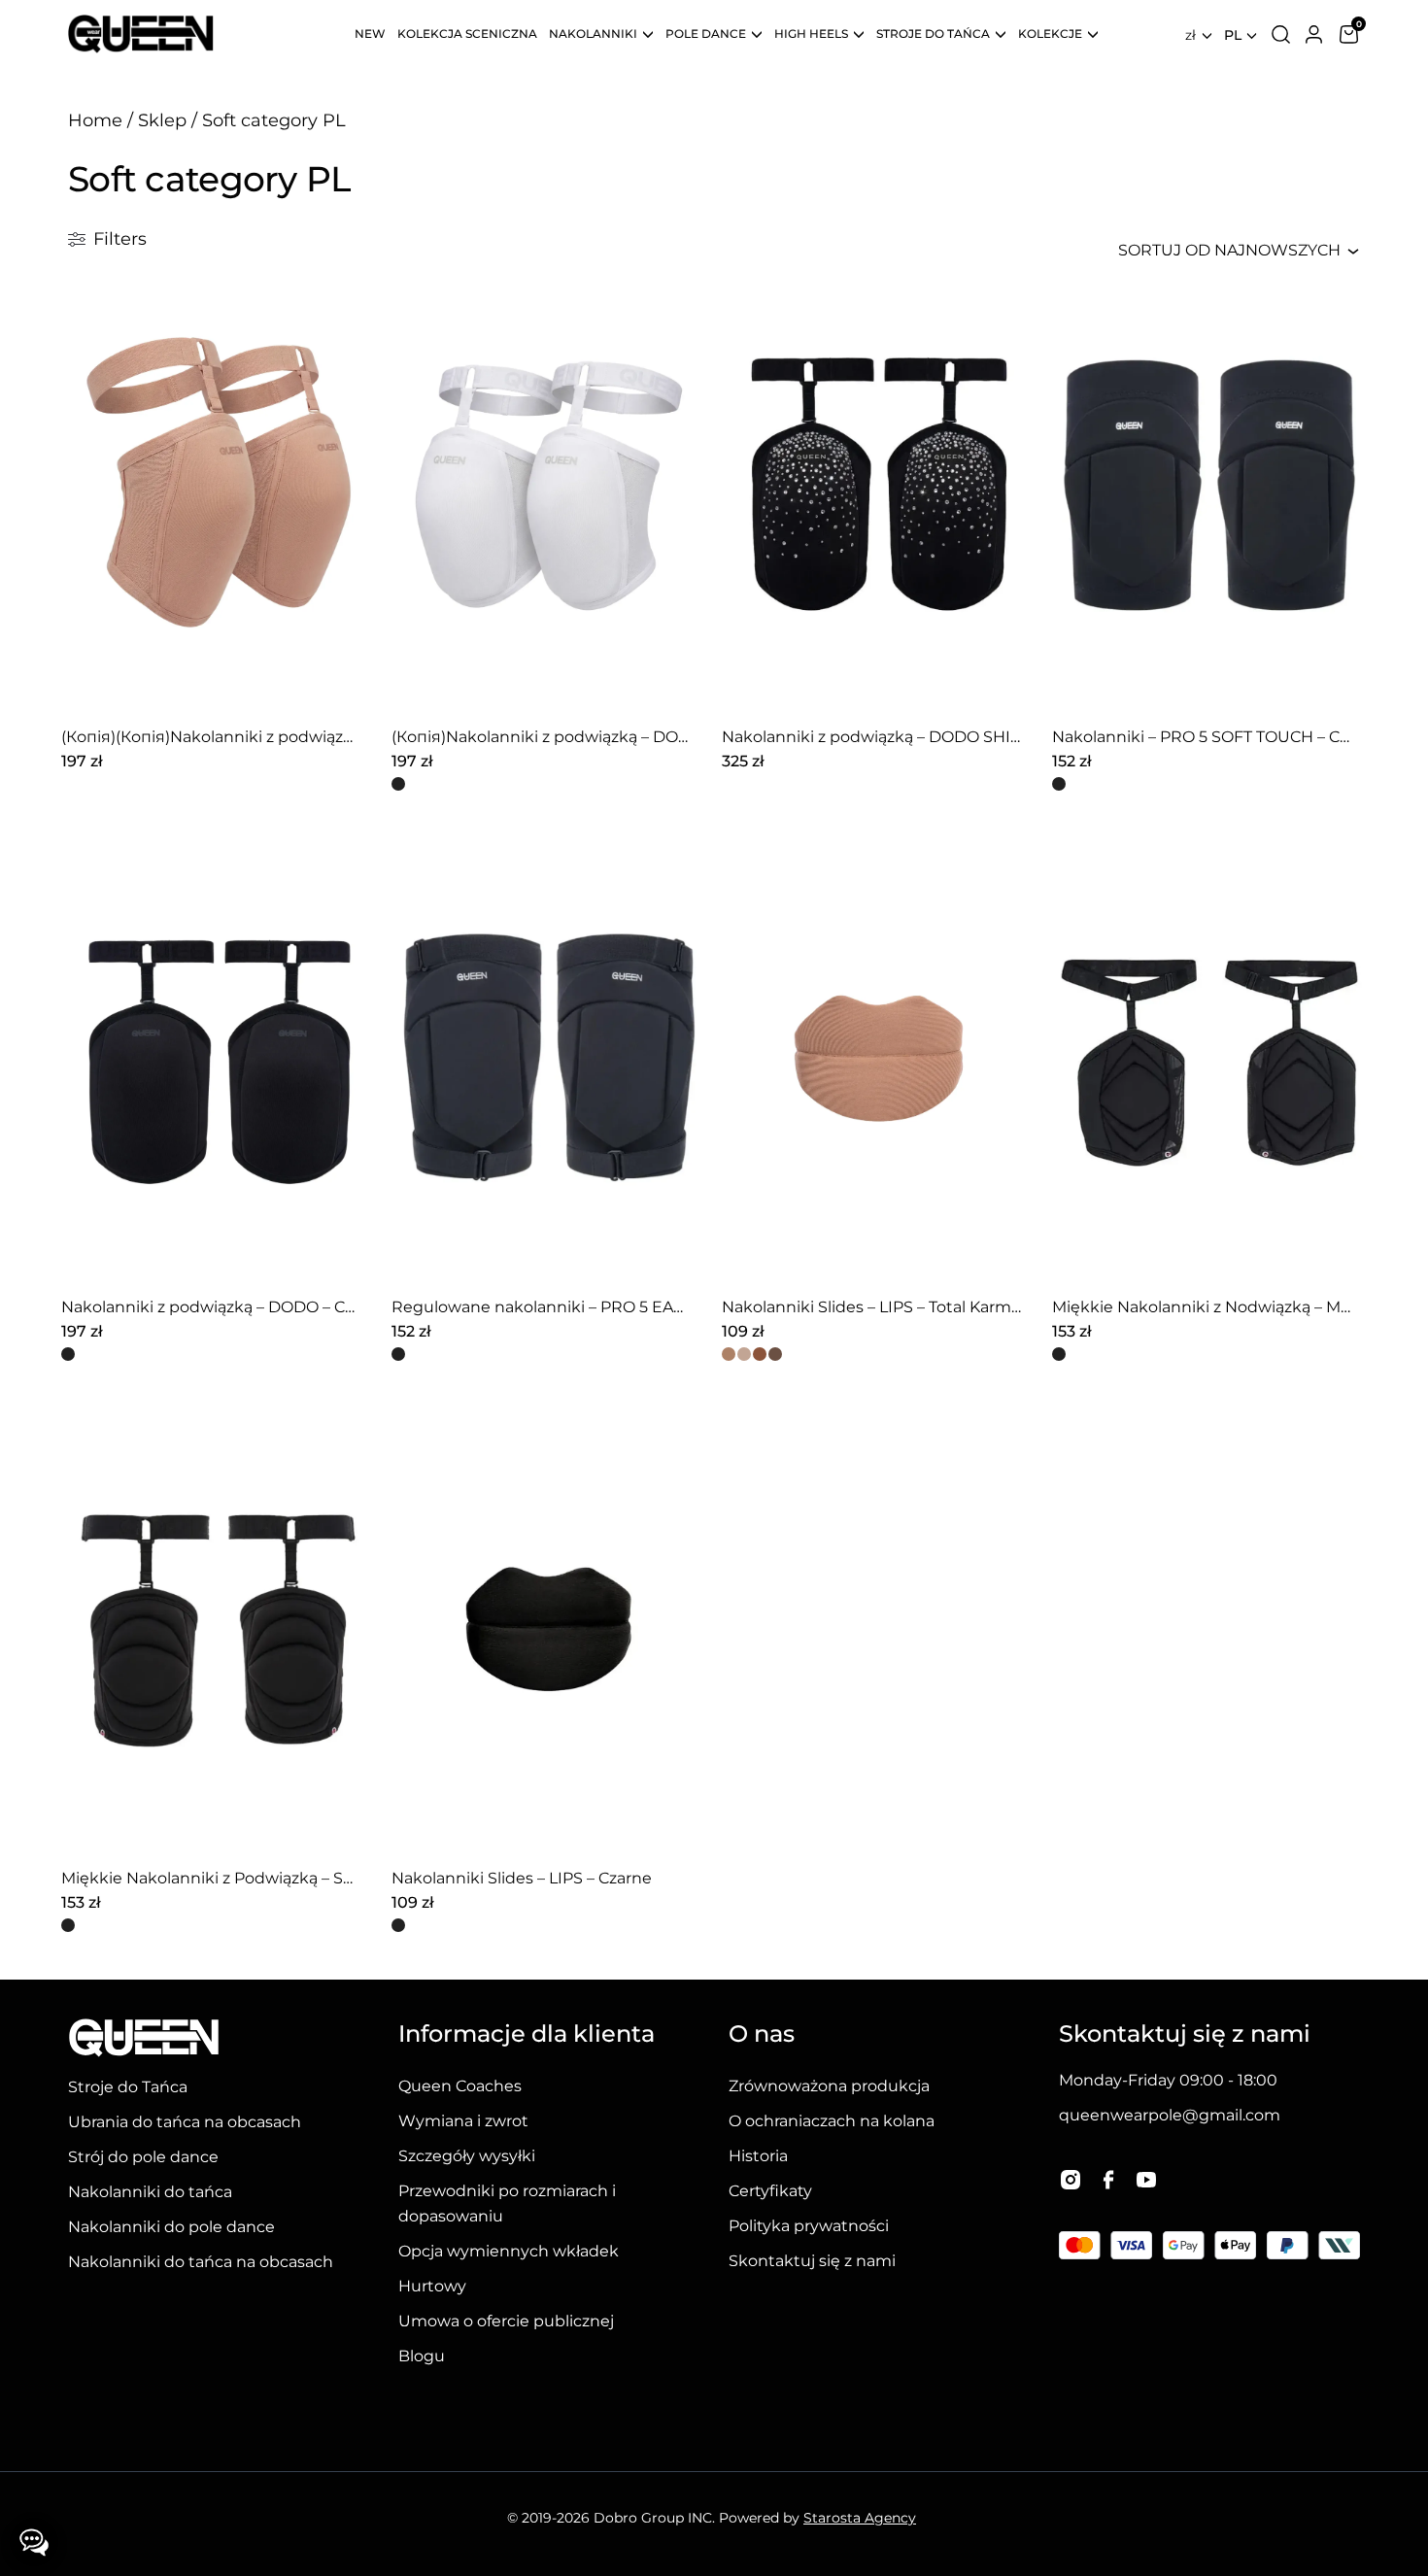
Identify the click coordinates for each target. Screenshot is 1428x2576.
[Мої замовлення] (1313, 34)
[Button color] (398, 784)
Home (95, 120)
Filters (120, 239)
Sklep (162, 120)
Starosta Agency (860, 2518)
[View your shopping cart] (1348, 34)
